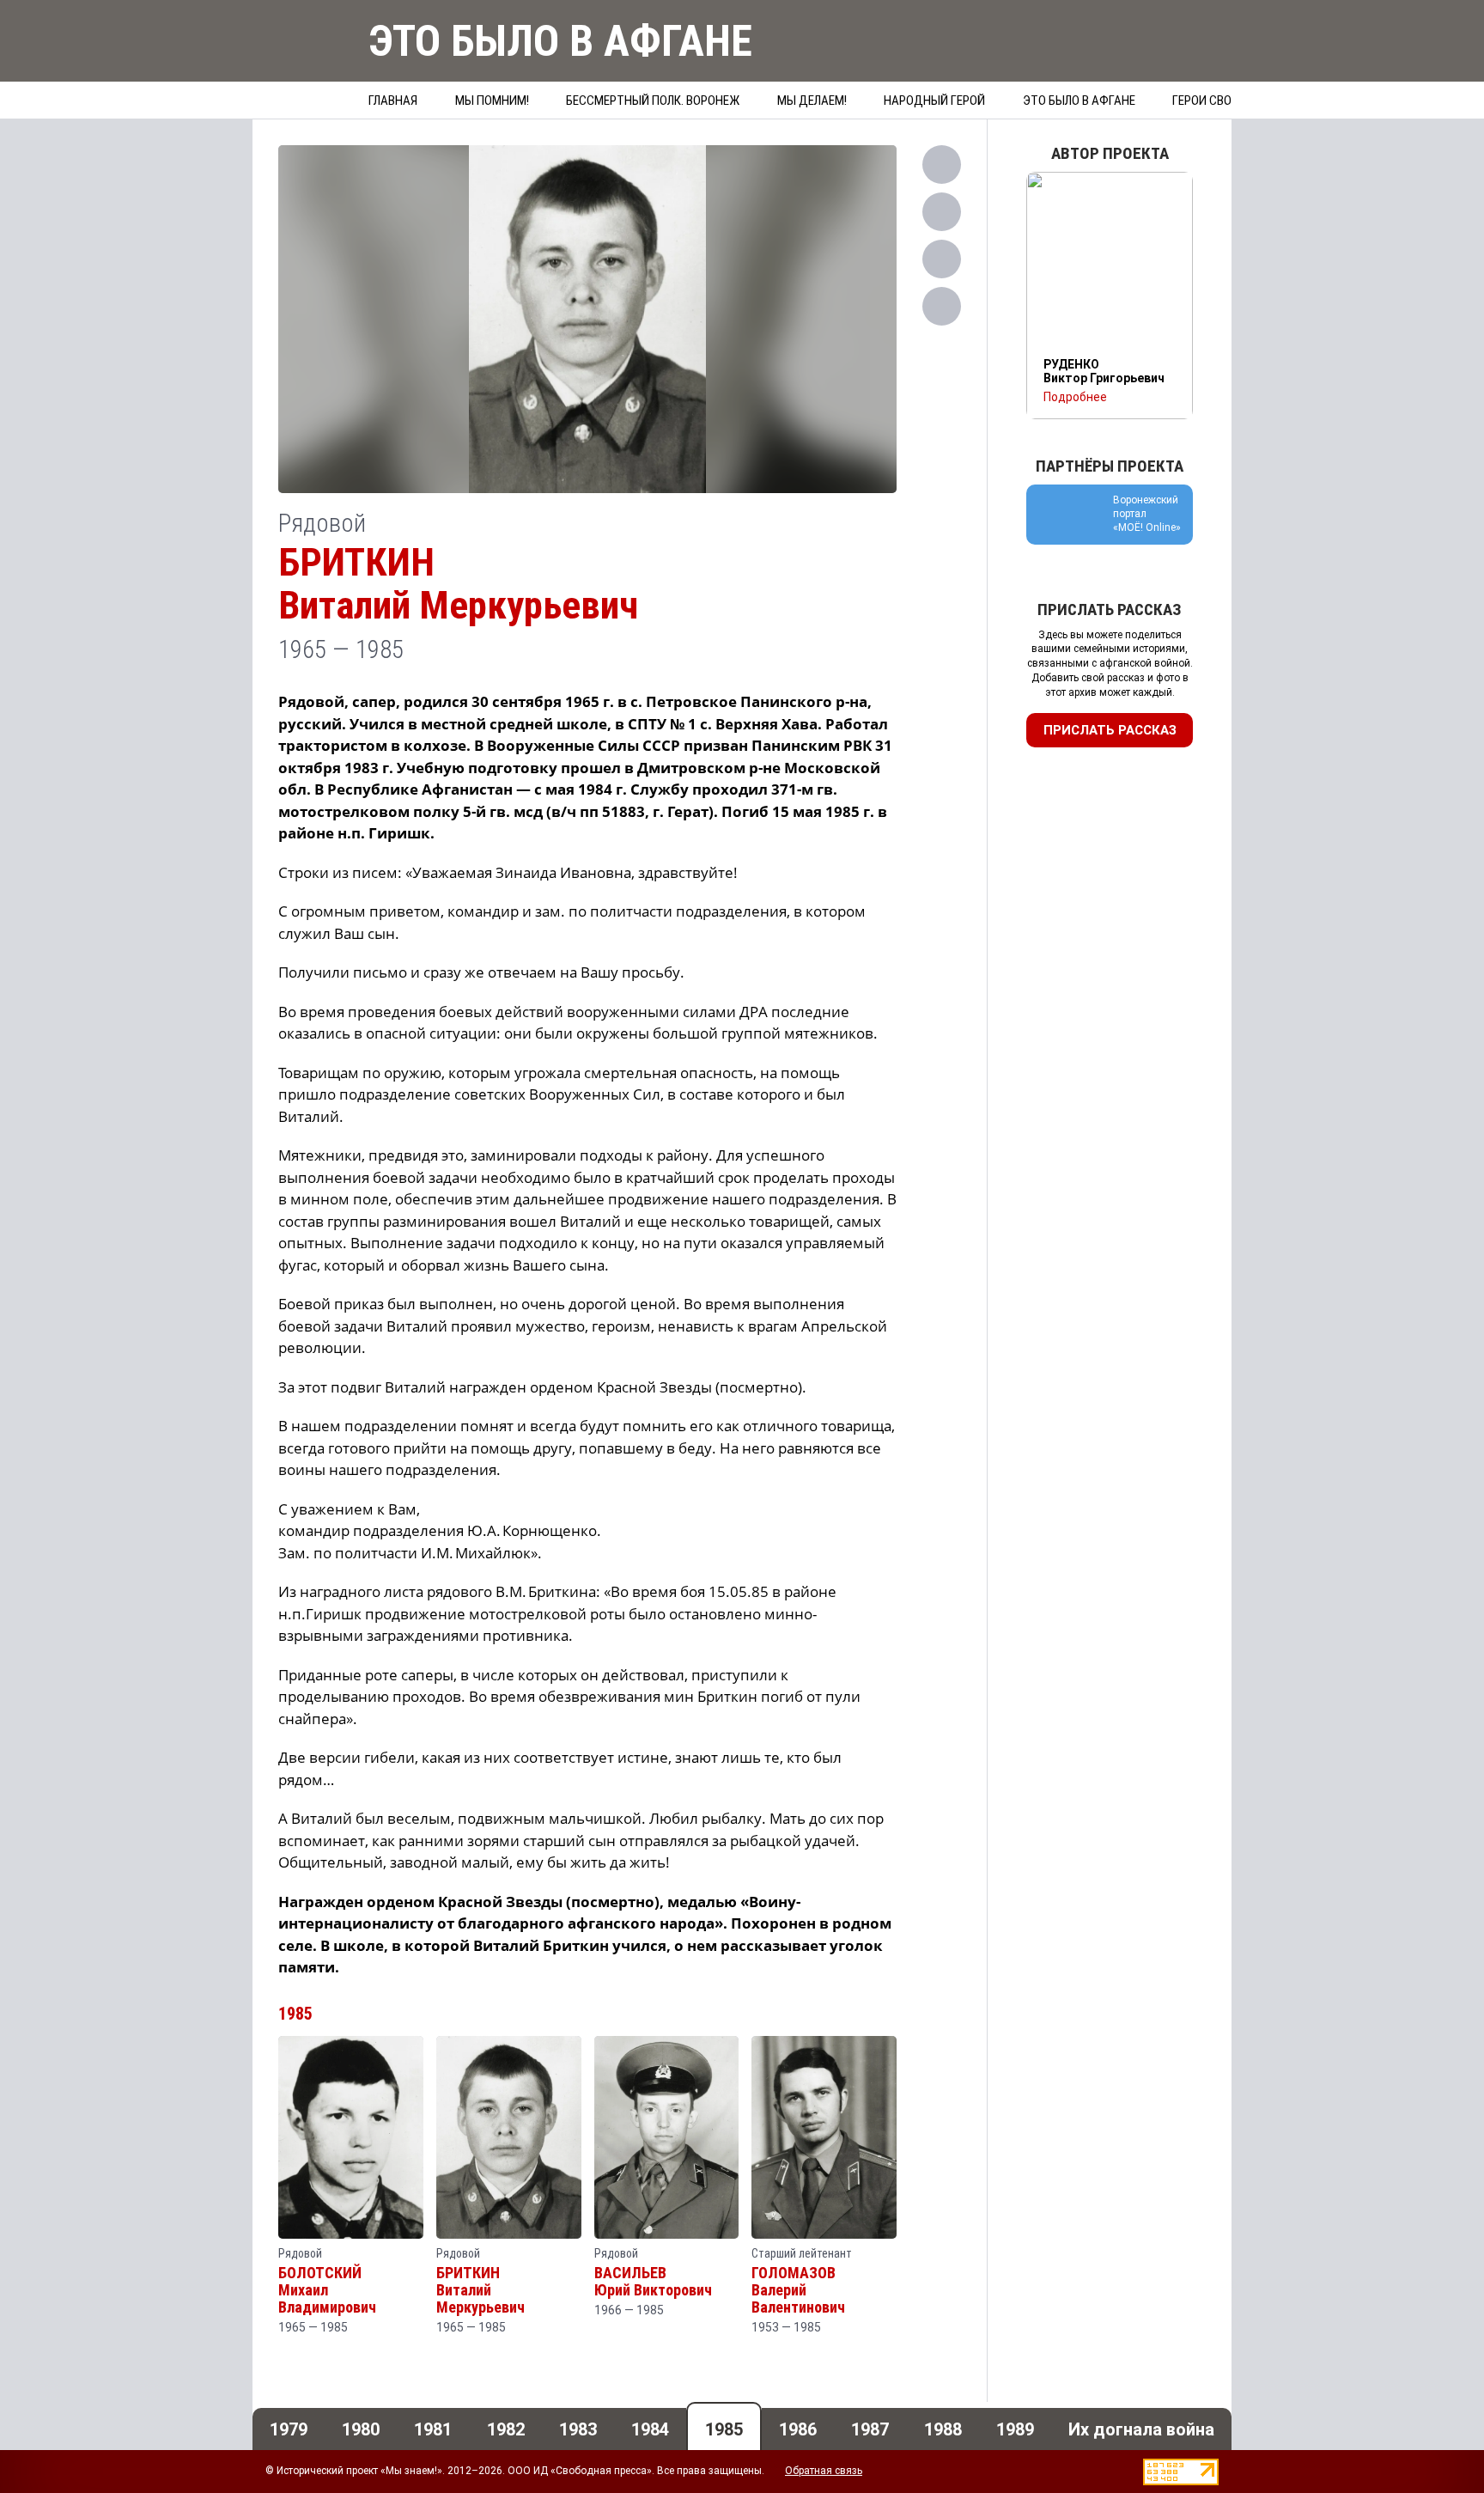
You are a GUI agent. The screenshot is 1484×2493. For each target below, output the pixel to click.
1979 (289, 2429)
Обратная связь (824, 2471)
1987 (870, 2429)
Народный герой (934, 101)
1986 (798, 2429)
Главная (393, 101)
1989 (1015, 2429)
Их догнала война (1141, 2429)
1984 (650, 2429)
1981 (433, 2429)
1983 (578, 2429)
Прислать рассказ (1110, 730)
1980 (361, 2429)
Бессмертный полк (653, 101)
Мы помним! (492, 101)
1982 (506, 2429)
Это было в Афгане (1079, 101)
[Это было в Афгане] (300, 63)
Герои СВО (1202, 101)
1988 (943, 2429)
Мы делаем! (812, 101)
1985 (295, 2014)
